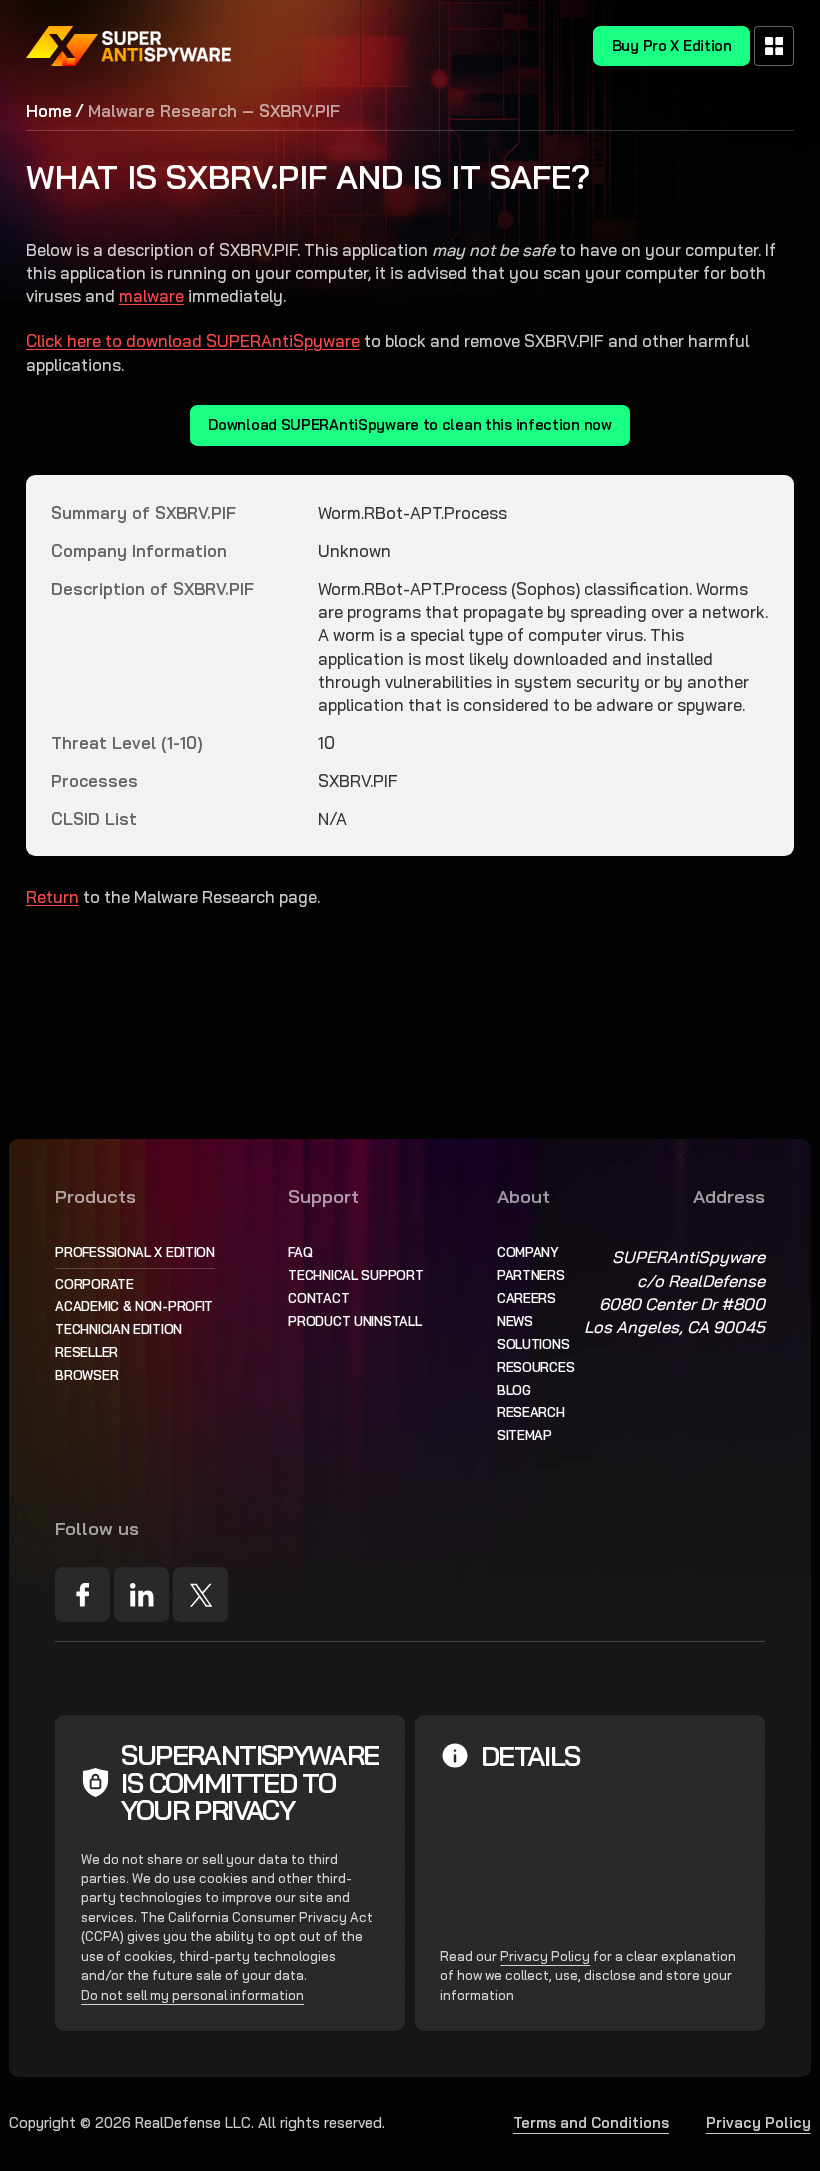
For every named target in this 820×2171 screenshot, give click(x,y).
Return (52, 896)
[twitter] (200, 1594)
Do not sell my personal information (192, 1995)
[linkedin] (141, 1594)
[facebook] (82, 1594)
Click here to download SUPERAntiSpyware (193, 340)
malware (151, 295)
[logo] (129, 46)
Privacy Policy (545, 1956)
